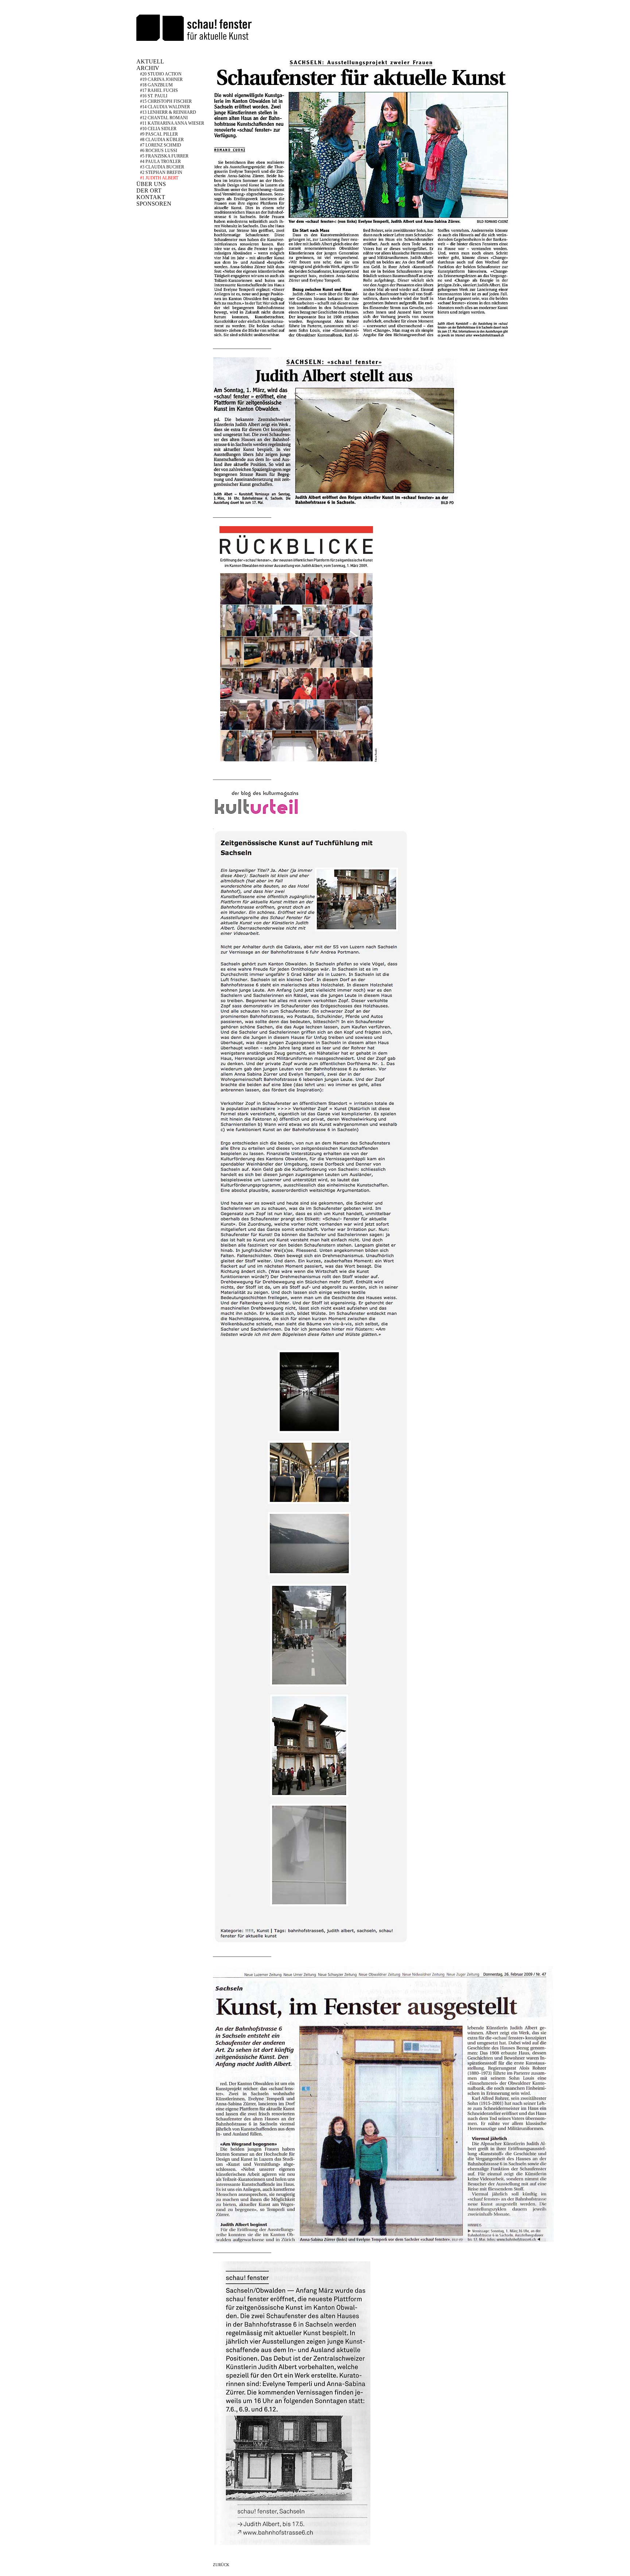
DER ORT (149, 191)
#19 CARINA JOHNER (161, 79)
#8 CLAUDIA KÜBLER (162, 140)
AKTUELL (150, 61)
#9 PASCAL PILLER (159, 134)
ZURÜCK (221, 2565)
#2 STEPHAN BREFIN (161, 172)
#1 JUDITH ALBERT (159, 178)
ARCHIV (148, 68)
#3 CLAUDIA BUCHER (162, 167)
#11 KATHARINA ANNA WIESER (172, 123)
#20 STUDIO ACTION (161, 74)
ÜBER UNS (151, 184)
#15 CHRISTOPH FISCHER (166, 101)
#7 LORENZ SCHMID (161, 145)
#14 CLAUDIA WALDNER (165, 107)
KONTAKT (151, 197)
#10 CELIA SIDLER (158, 129)
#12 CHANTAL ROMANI (164, 118)
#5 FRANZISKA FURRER (164, 156)
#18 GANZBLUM (156, 85)
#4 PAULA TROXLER (160, 162)
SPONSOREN (154, 204)
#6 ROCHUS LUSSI (159, 151)
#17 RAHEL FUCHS (159, 90)
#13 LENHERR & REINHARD (168, 112)
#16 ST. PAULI (154, 96)
